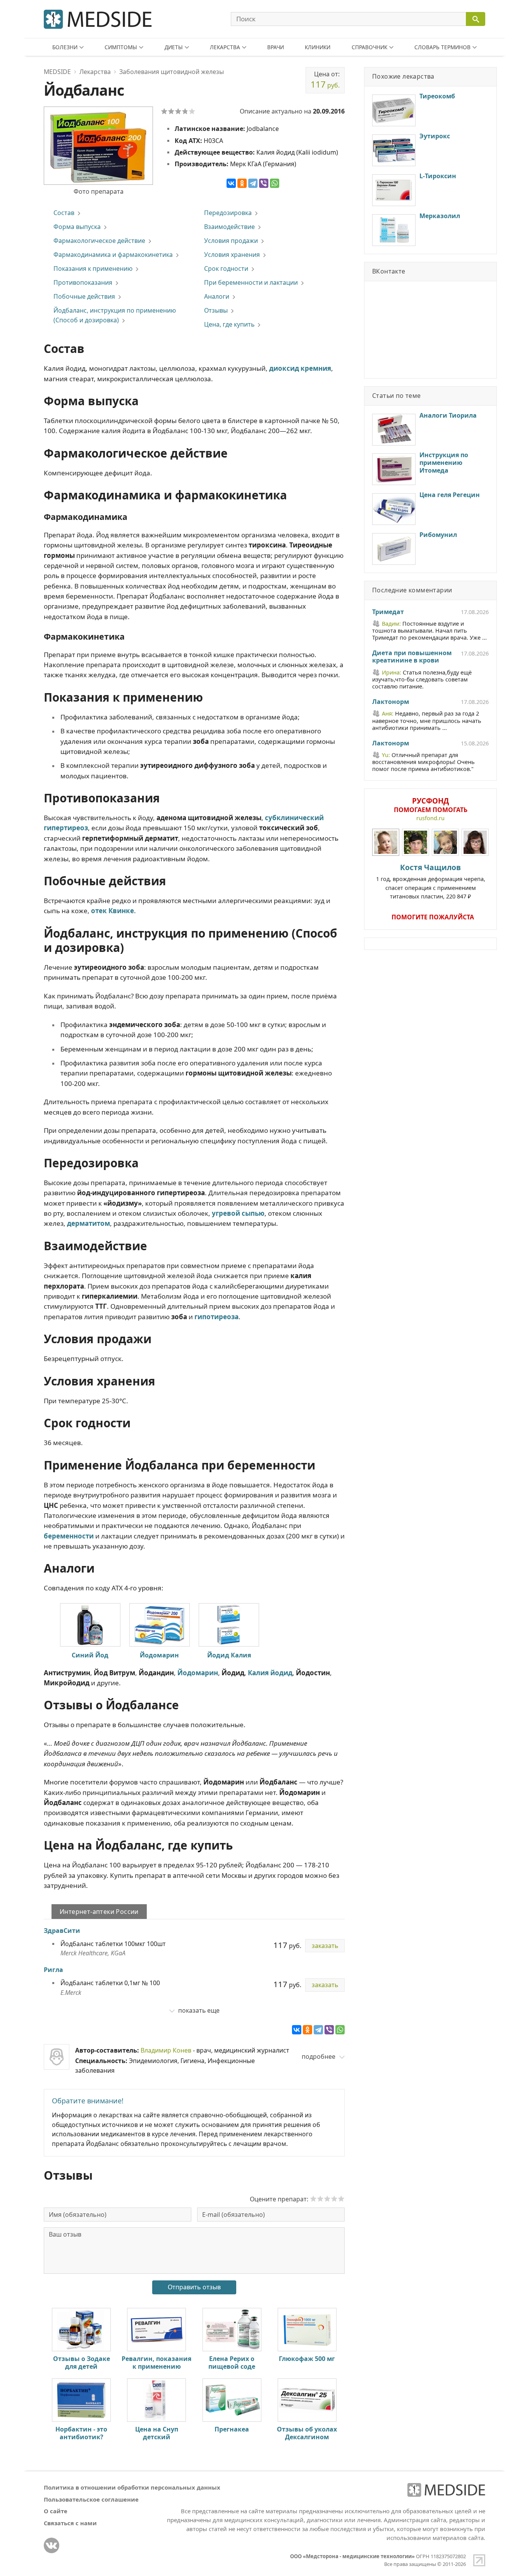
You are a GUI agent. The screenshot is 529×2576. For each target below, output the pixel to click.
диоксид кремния (300, 368)
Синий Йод (90, 1655)
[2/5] (171, 111)
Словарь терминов (442, 47)
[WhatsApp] (275, 183)
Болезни (65, 47)
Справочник (369, 47)
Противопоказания (83, 282)
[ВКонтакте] (231, 183)
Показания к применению (93, 268)
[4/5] (185, 111)
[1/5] (164, 111)
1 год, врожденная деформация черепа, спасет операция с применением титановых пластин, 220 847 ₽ (431, 881)
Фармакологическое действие (99, 241)
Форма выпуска (77, 227)
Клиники (318, 47)
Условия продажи (231, 241)
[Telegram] (253, 183)
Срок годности (226, 268)
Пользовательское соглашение (91, 2499)
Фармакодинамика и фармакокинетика (113, 255)
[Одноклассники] (242, 183)
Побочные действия (84, 296)
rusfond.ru (430, 818)
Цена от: (325, 80)
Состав (64, 213)
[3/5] (178, 111)
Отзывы (216, 310)
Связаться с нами (70, 2523)
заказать (325, 1946)
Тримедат (388, 612)
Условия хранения (232, 255)
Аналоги (217, 296)
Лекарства (225, 47)
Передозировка (228, 213)
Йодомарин (159, 1655)
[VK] (52, 2545)
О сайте (56, 2511)
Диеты (174, 47)
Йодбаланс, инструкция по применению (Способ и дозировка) (115, 315)
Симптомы (121, 47)
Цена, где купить (229, 324)
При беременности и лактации (251, 282)
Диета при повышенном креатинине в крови (412, 657)
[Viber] (264, 183)
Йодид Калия (229, 1655)
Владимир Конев (166, 2050)
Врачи (276, 47)
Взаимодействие (229, 227)
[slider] (327, 2199)
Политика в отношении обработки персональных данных (132, 2487)
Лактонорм (391, 702)
